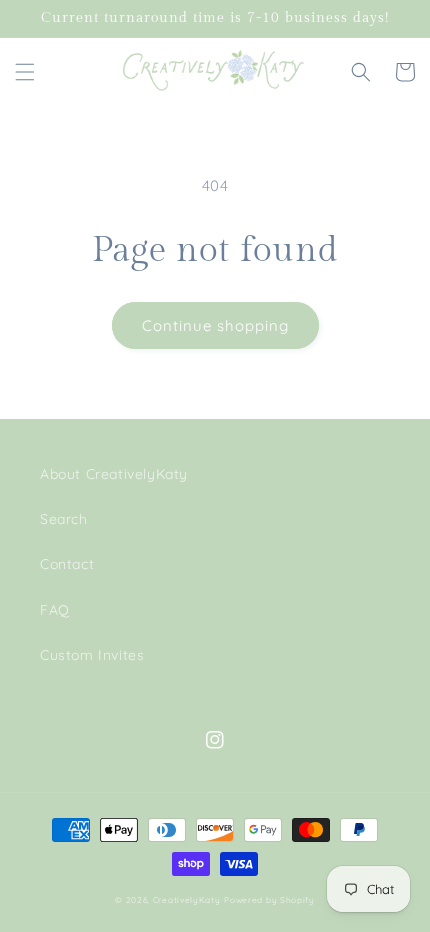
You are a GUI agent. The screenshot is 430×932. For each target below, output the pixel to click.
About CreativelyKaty (114, 474)
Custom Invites (92, 655)
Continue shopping (215, 325)
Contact (67, 564)
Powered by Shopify (269, 900)
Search (64, 519)
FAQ (55, 610)
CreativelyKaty (187, 900)
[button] (25, 72)
